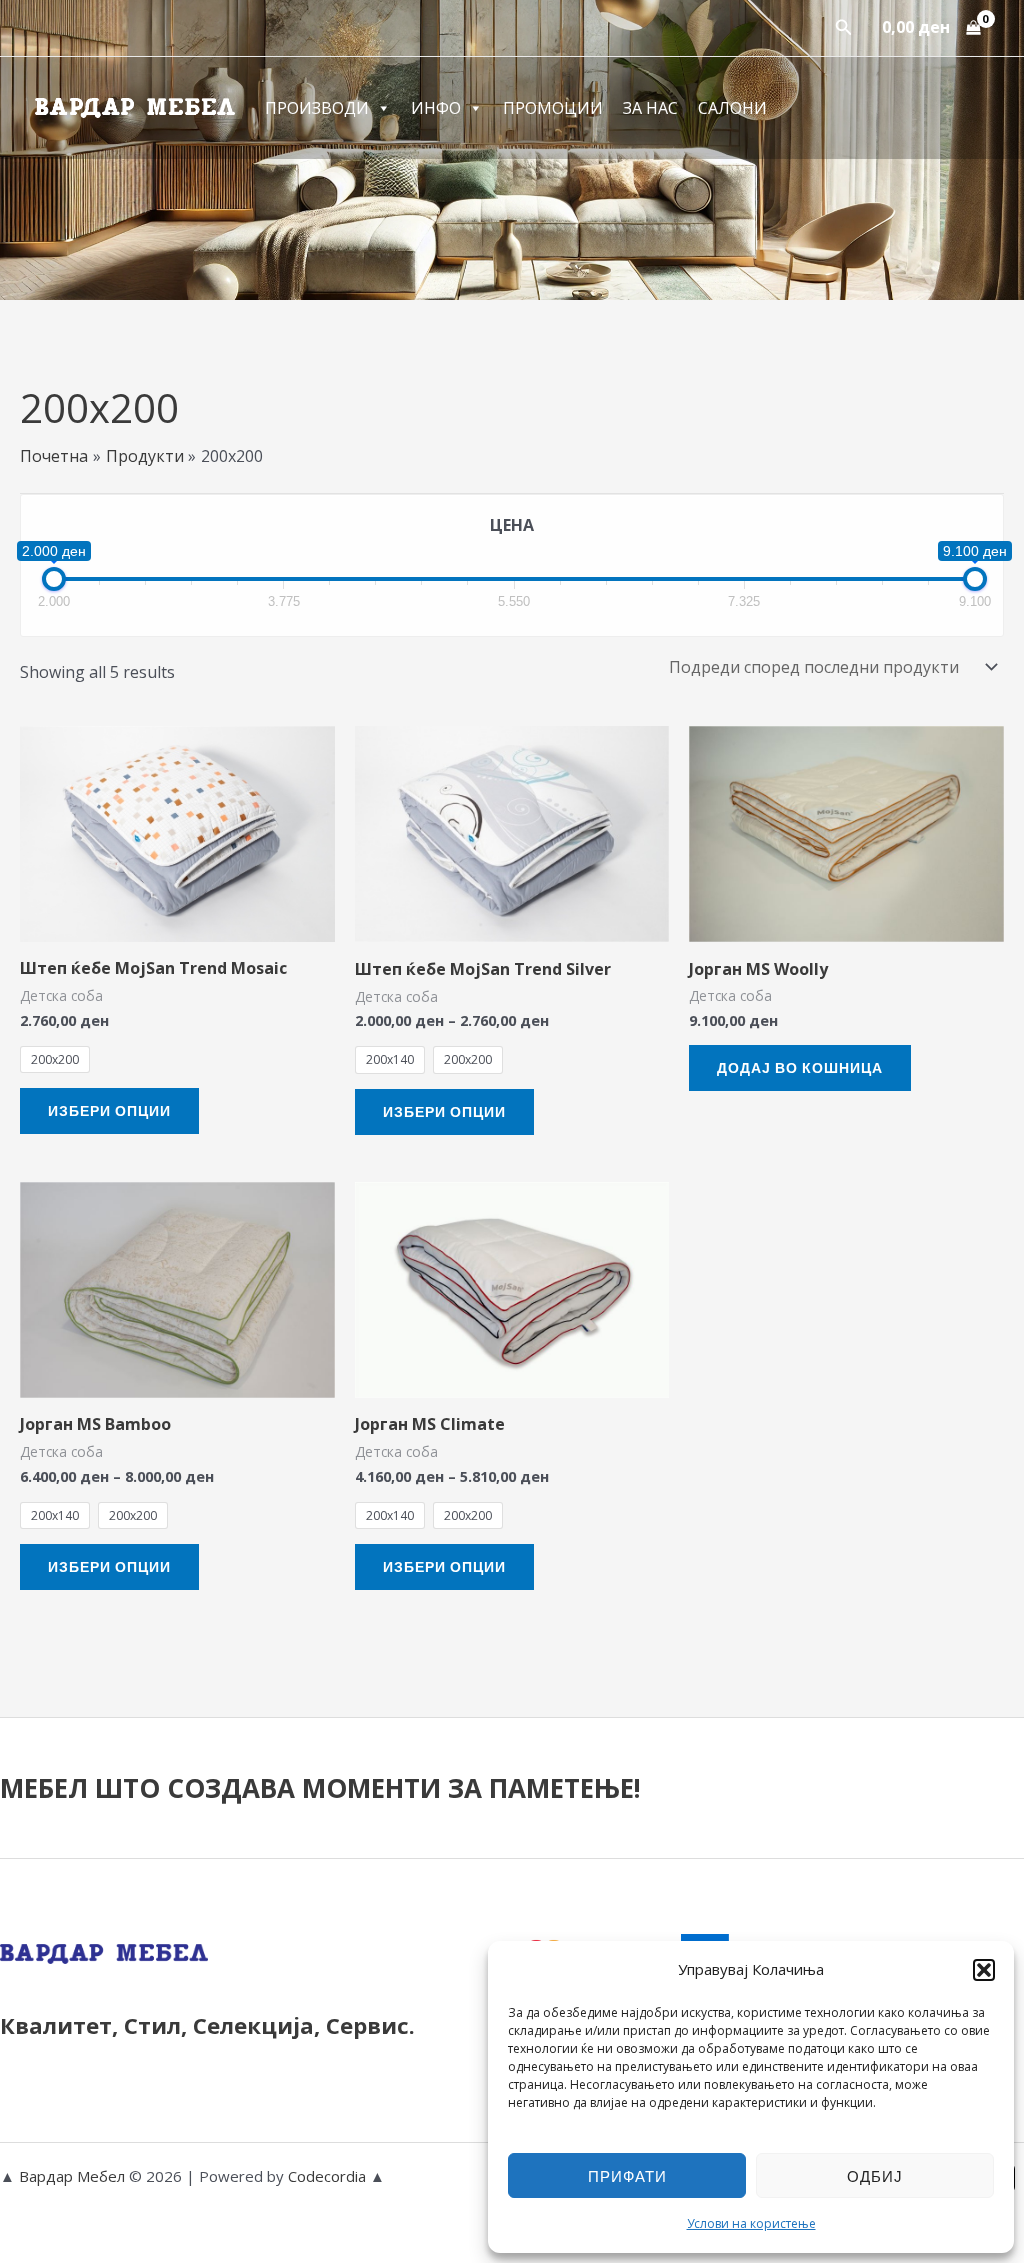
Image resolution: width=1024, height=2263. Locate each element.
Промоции (553, 108)
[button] (984, 1970)
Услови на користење (751, 2223)
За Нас (650, 108)
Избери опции (109, 1110)
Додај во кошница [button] (800, 1067)
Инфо (436, 108)
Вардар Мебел (72, 2176)
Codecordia (329, 2176)
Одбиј (875, 2176)
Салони (732, 108)
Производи (317, 108)
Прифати (627, 2176)
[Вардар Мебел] (135, 106)
